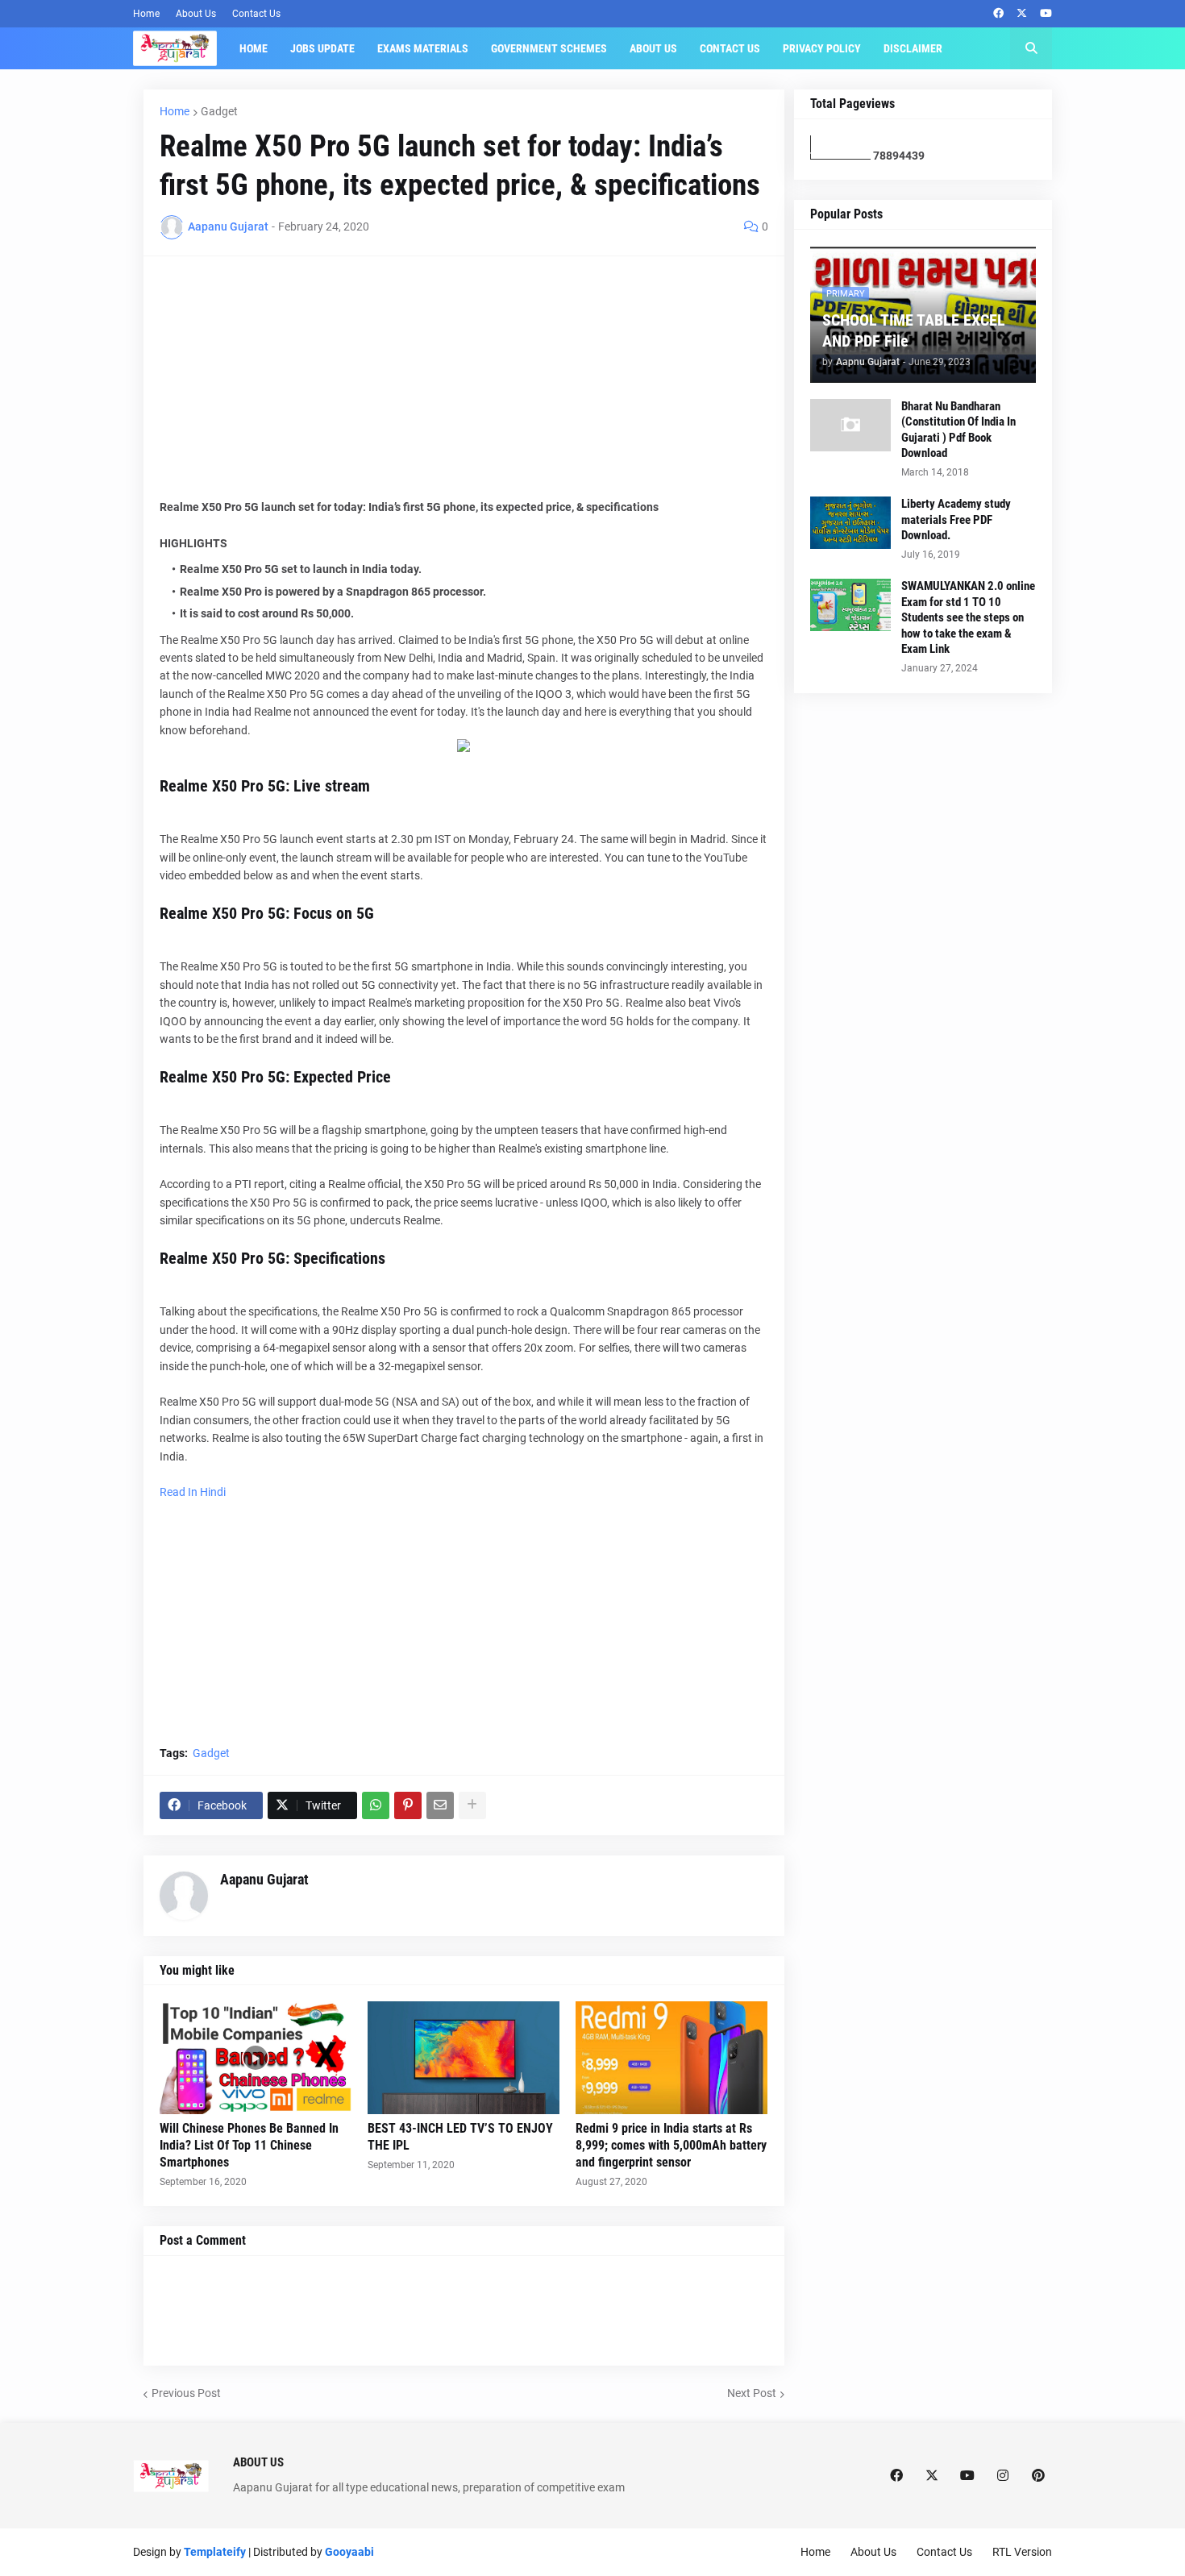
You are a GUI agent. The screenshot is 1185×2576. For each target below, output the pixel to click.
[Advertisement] (464, 385)
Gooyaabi (349, 2552)
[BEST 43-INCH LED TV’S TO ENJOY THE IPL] (464, 2058)
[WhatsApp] (376, 1805)
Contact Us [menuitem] (730, 48)
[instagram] (1003, 2476)
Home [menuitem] (254, 48)
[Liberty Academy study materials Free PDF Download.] (850, 523)
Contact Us (256, 14)
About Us (196, 14)
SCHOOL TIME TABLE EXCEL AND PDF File (914, 330)
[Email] (440, 1805)
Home (146, 14)
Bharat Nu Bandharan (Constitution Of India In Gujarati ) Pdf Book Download (958, 430)
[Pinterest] (408, 1805)
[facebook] (998, 14)
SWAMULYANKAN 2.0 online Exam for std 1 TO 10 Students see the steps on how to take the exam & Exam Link (968, 617)
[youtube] (1046, 14)
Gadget (219, 111)
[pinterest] (1038, 2476)
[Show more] (472, 1805)
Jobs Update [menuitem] (322, 48)
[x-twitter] (1022, 14)
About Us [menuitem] (653, 48)
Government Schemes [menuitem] (549, 48)
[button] (1031, 48)
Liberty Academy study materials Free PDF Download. (956, 519)
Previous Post (186, 2393)
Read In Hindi (193, 1492)
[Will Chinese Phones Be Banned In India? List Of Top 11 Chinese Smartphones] (256, 2058)
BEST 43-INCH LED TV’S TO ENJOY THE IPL (460, 2137)
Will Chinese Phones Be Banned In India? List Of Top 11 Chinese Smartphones (249, 2145)
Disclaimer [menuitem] (913, 48)
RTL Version (1022, 2552)
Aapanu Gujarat (264, 1879)
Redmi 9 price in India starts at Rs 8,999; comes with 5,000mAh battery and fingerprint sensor (671, 2145)
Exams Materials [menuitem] (423, 48)
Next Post (752, 2393)
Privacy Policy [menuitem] (822, 48)
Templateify (215, 2552)
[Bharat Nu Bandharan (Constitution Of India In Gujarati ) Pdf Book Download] (850, 425)
